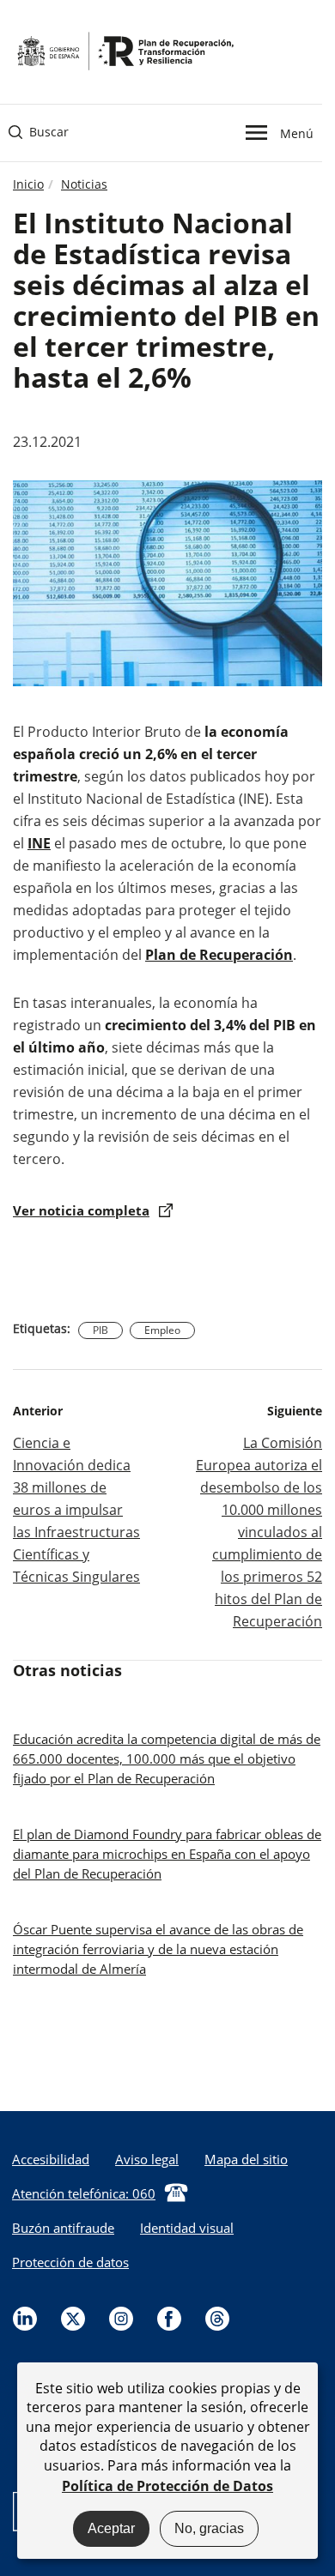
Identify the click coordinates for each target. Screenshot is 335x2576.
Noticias (84, 184)
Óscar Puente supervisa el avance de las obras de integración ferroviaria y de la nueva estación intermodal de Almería (158, 1949)
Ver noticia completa (81, 1210)
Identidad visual (187, 2228)
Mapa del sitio (246, 2159)
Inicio (28, 184)
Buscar (39, 132)
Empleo (162, 1330)
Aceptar (111, 2528)
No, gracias (209, 2528)
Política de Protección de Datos (167, 2486)
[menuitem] (147, 2159)
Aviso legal (147, 2159)
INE (39, 843)
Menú (296, 132)
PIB (100, 1330)
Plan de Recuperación (219, 955)
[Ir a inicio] (125, 50)
